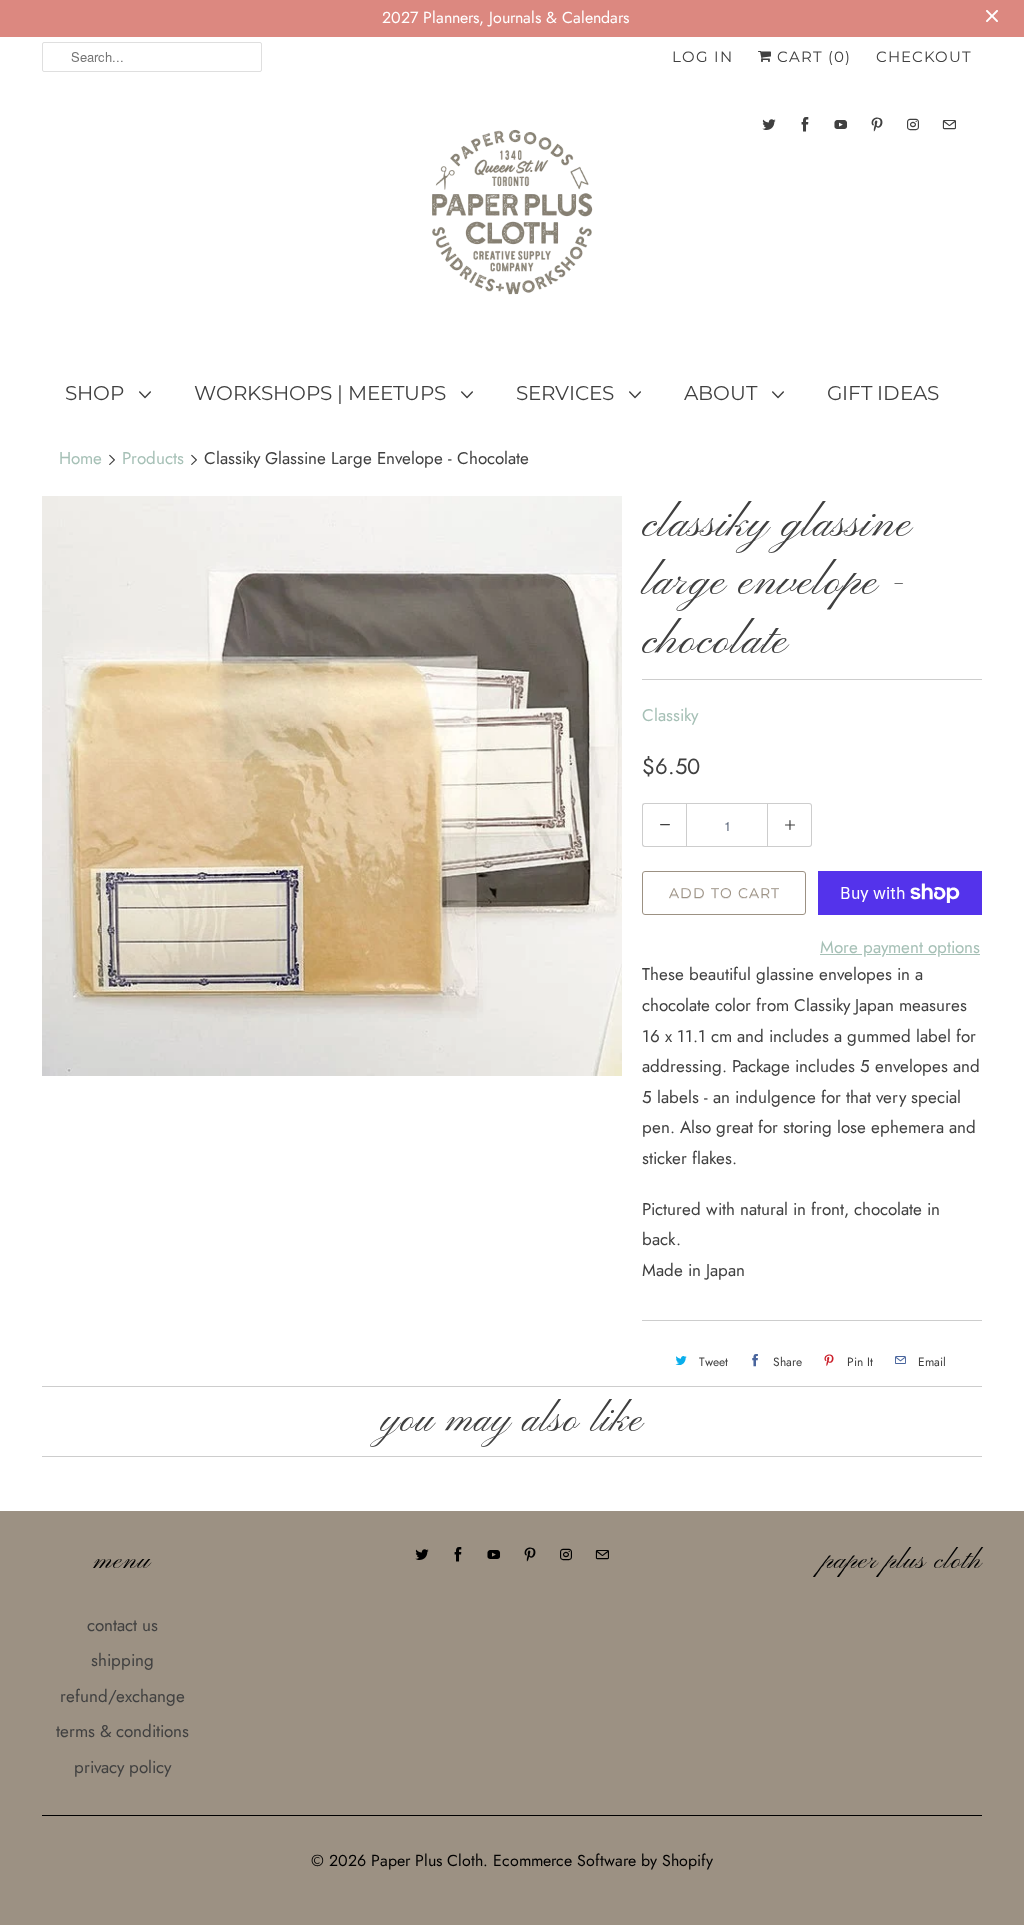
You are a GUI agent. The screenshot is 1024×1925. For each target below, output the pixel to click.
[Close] (855, 838)
